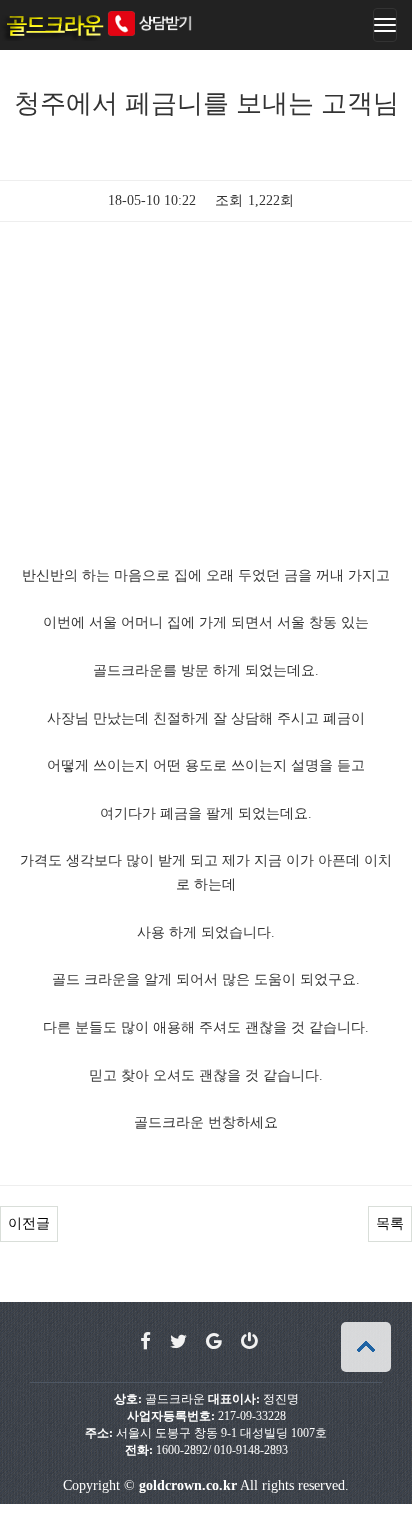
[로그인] (249, 1342)
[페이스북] (145, 1342)
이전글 (29, 1223)
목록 (390, 1223)
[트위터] (178, 1342)
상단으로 (366, 1347)
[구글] (214, 1342)
